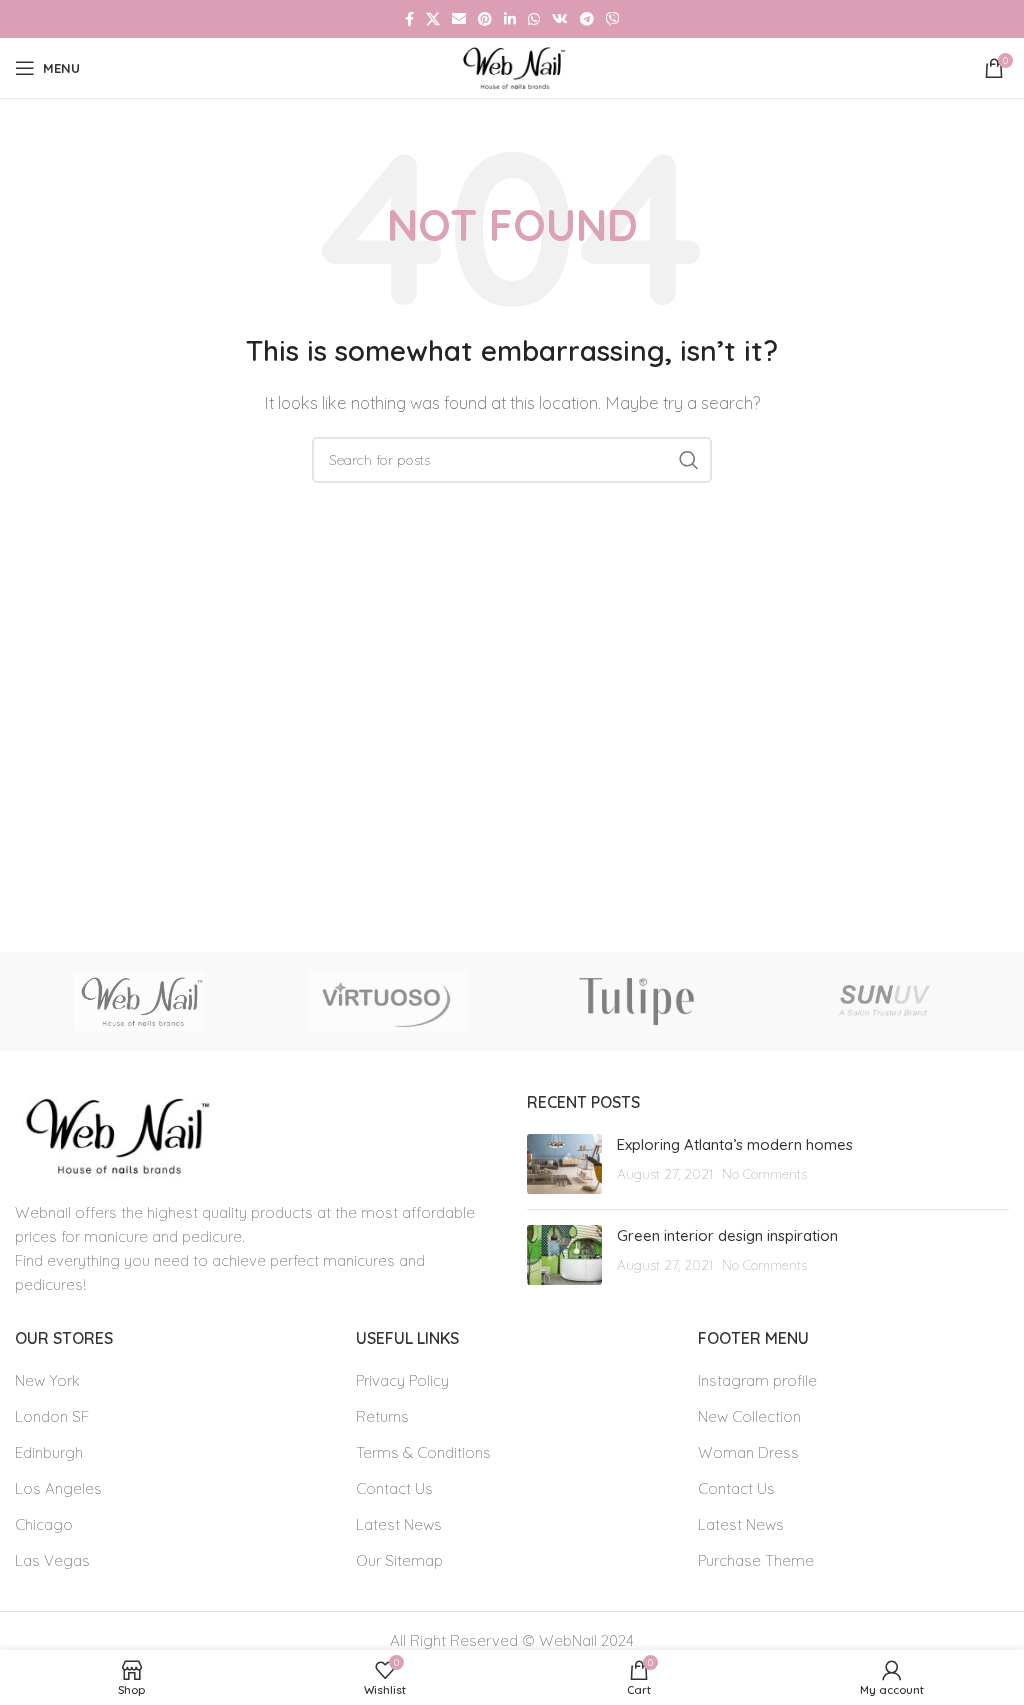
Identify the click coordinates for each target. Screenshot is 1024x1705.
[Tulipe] (636, 1002)
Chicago (44, 1524)
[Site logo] (511, 66)
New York (47, 1380)
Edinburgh (49, 1452)
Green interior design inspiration (727, 1235)
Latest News (399, 1524)
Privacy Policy (402, 1380)
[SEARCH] (689, 460)
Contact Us (394, 1488)
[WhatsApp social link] (534, 19)
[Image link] (114, 1134)
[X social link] (433, 19)
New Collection (749, 1416)
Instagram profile (757, 1380)
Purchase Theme (756, 1560)
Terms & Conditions (423, 1452)
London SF (52, 1416)
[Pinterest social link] (485, 19)
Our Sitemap (399, 1560)
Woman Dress (748, 1452)
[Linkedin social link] (510, 19)
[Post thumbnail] (564, 1164)
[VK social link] (560, 19)
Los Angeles (58, 1488)
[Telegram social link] (587, 19)
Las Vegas (52, 1560)
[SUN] (884, 1002)
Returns (382, 1416)
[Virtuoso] (388, 1002)
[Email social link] (459, 19)
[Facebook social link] (409, 19)
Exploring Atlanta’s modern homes (735, 1144)
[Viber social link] (613, 19)
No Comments (764, 1173)
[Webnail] (139, 1002)
